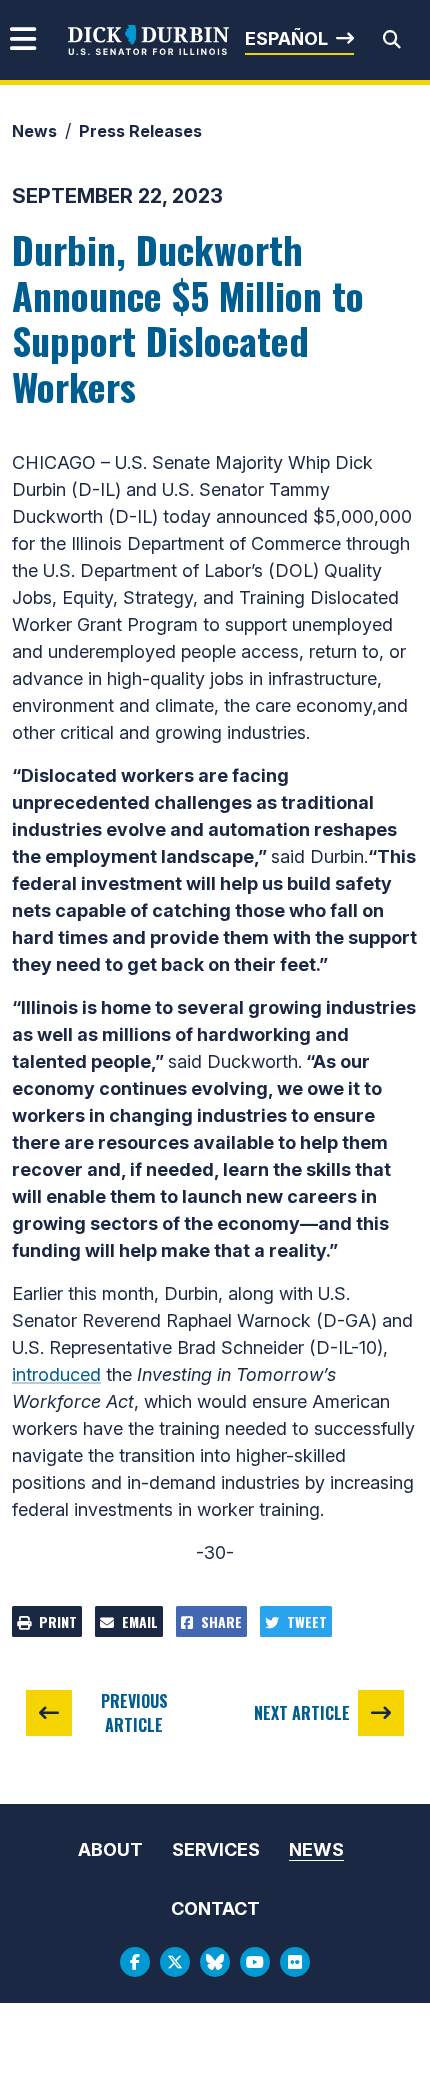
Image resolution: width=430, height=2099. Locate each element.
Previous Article (134, 1713)
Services (216, 1849)
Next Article (302, 1713)
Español (286, 38)
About (110, 1849)
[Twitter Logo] (175, 1962)
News (34, 131)
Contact (215, 1908)
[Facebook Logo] (135, 1962)
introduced (56, 1374)
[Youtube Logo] (255, 1962)
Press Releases (140, 131)
